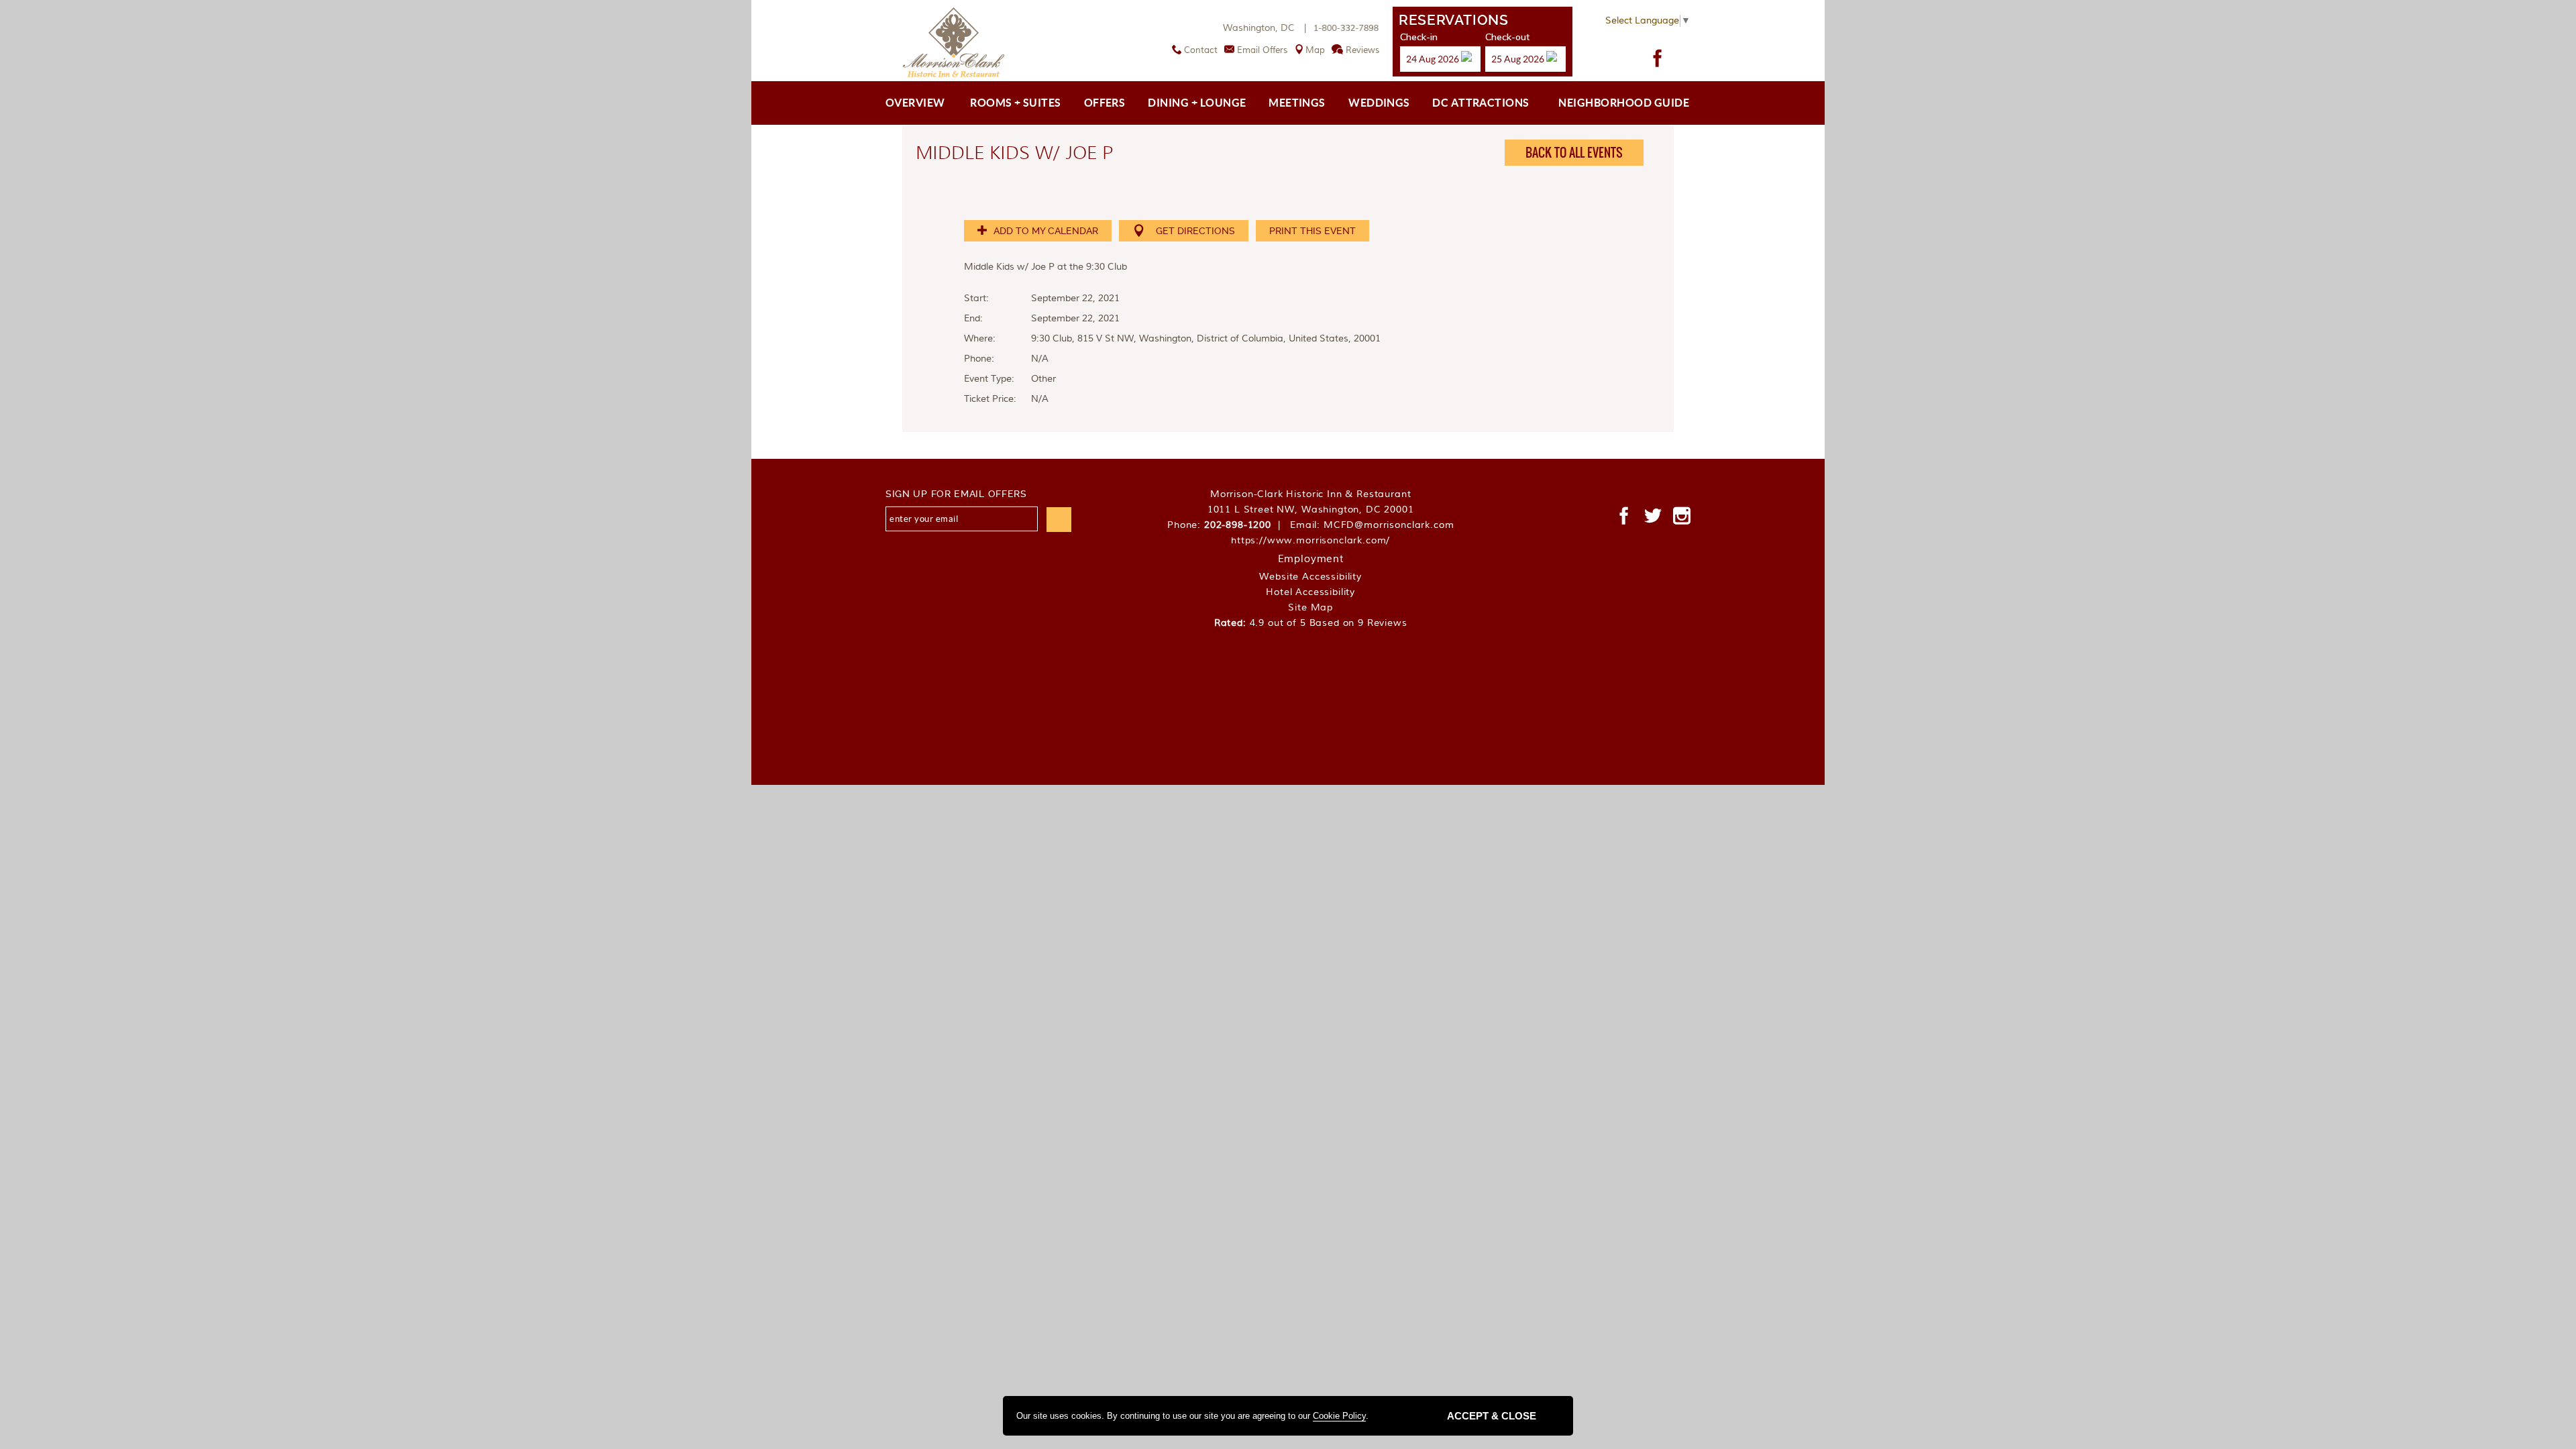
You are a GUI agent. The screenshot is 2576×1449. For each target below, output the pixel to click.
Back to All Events (1574, 153)
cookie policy (1339, 1416)
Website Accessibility (1310, 577)
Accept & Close (1492, 1416)
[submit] (1059, 520)
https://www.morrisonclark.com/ (1310, 541)
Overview (915, 103)
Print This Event (1312, 231)
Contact (1201, 50)
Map (1315, 50)
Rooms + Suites (1016, 103)
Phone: (1227, 525)
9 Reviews (1383, 623)
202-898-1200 (1238, 525)
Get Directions (1195, 231)
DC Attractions (1481, 103)
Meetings (1297, 103)
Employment (1311, 559)
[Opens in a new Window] (1658, 58)
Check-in (1419, 37)
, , (1311, 510)
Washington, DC (1266, 28)
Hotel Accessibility (1310, 592)
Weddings (1379, 103)
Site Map (1310, 608)
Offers (1105, 103)
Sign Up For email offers (956, 494)
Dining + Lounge (1197, 103)
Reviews (1362, 50)
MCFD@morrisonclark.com (1389, 525)
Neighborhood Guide (1624, 103)
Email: (1372, 525)
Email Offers (1262, 50)
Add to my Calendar (1044, 231)
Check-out (1507, 37)
